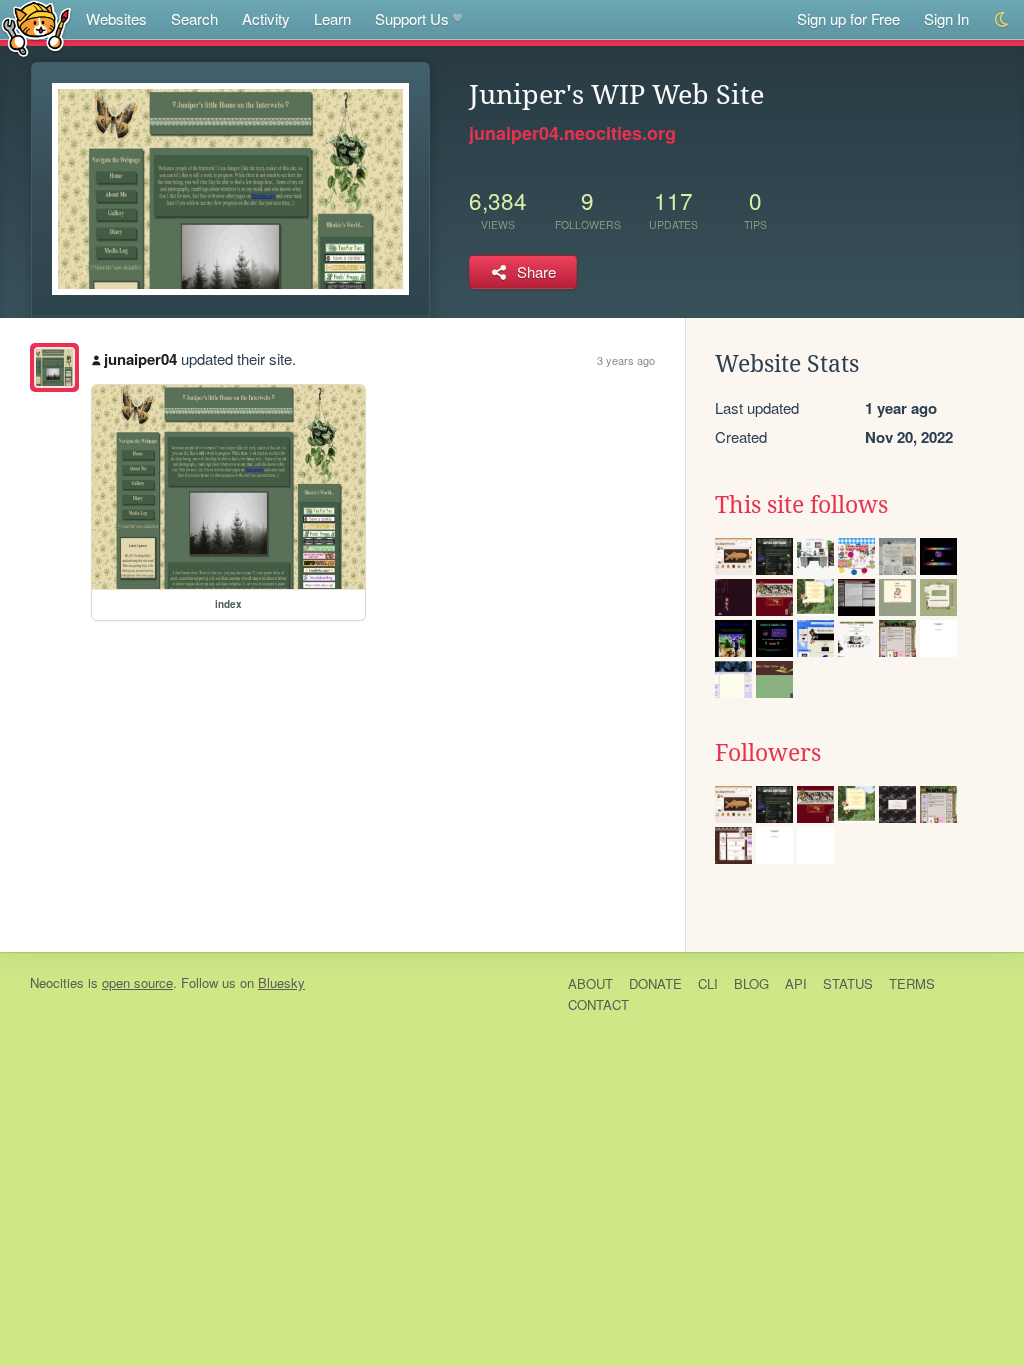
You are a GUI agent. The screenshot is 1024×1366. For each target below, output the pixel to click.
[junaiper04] (54, 367)
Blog (751, 983)
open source (137, 982)
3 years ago (626, 360)
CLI (708, 983)
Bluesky (281, 982)
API (796, 983)
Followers (768, 753)
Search (194, 18)
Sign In (946, 18)
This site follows (801, 505)
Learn (332, 18)
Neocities (57, 982)
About (590, 983)
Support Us (412, 18)
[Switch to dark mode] (1002, 19)
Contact (598, 1004)
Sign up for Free (848, 18)
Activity (266, 18)
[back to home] (36, 27)
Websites (116, 18)
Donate (655, 983)
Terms (912, 983)
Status (848, 983)
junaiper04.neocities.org (572, 133)
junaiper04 (140, 359)
